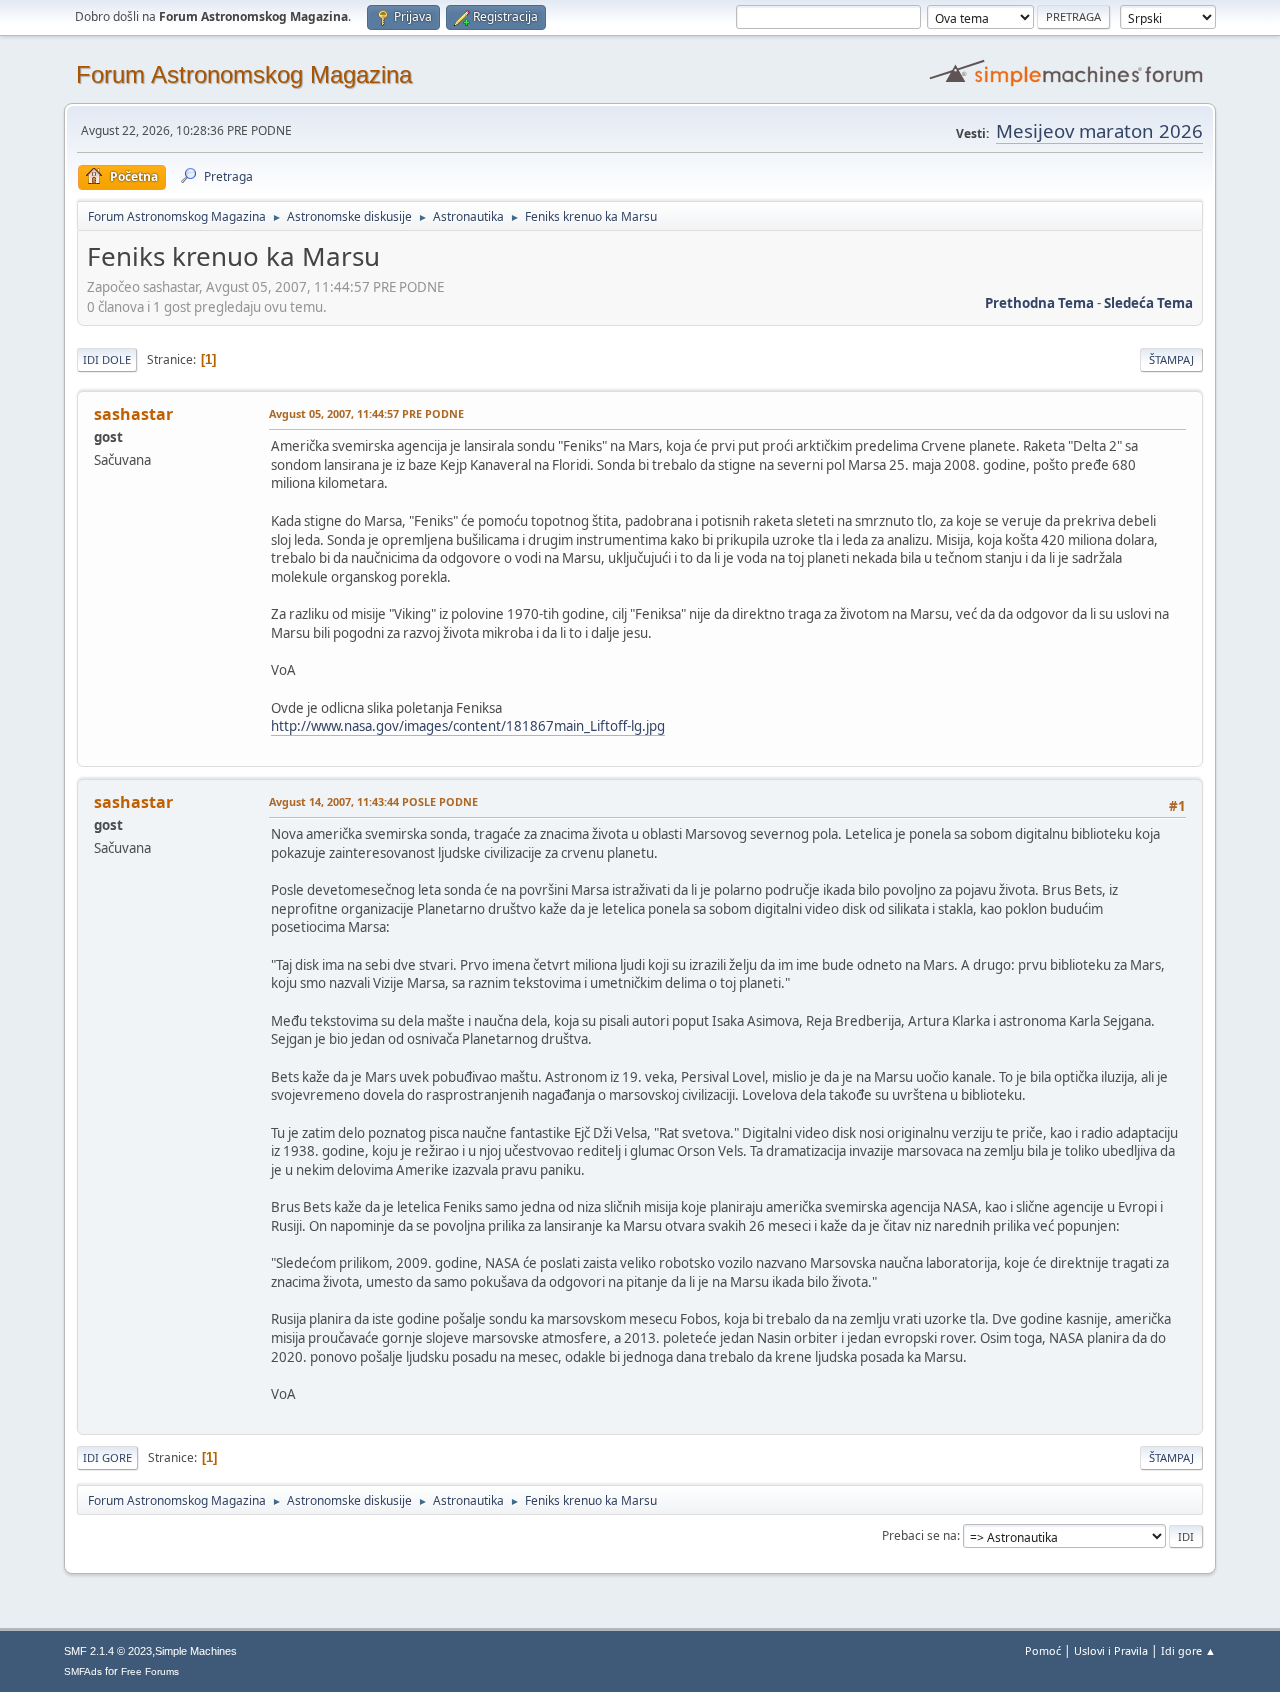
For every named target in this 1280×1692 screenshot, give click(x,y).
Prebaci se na (919, 1535)
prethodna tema (1039, 303)
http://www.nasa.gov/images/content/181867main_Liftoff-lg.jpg (468, 726)
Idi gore (107, 1457)
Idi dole (107, 359)
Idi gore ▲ (1188, 1650)
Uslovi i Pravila (1111, 1650)
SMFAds (83, 1671)
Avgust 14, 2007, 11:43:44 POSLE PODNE (373, 801)
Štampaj (1171, 359)
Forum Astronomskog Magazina (244, 74)
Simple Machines (196, 1651)
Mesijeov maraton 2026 (1099, 130)
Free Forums (150, 1671)
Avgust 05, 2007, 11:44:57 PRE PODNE (366, 413)
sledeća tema (1148, 303)
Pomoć (1043, 1650)
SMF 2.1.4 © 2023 (108, 1651)
